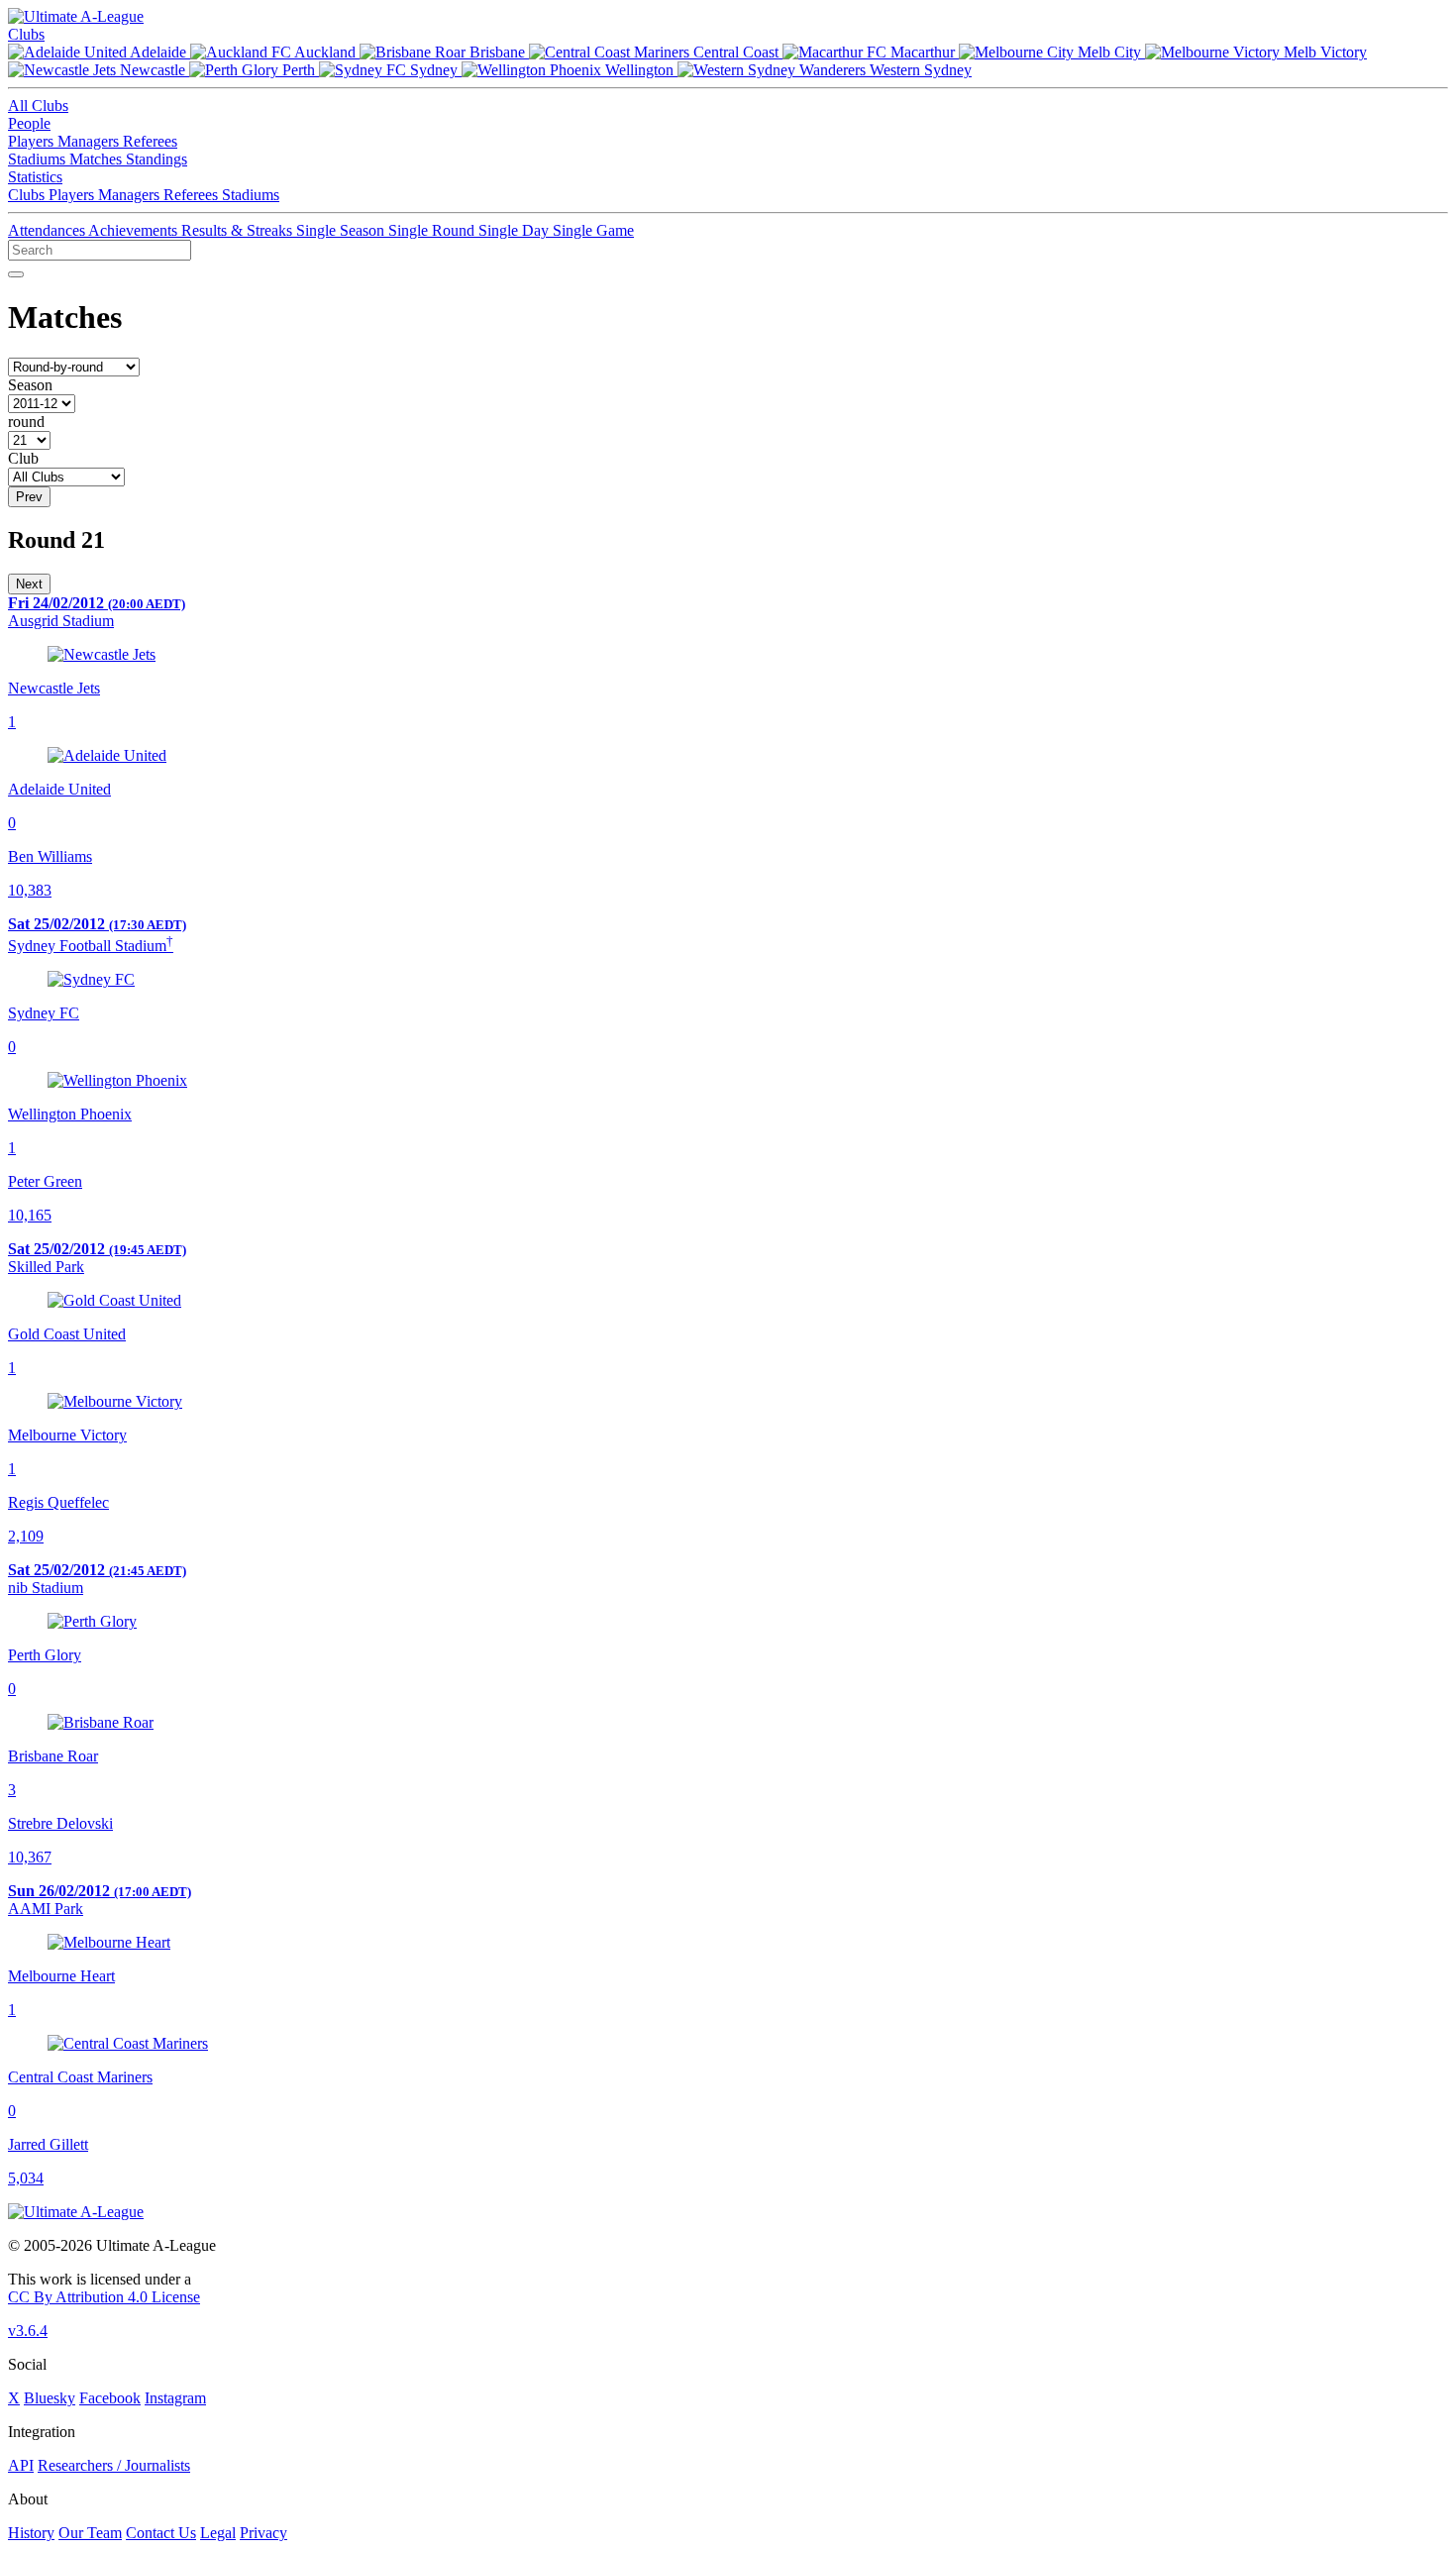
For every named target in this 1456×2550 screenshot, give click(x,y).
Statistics (35, 177)
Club (23, 458)
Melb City (1109, 52)
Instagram (175, 2398)
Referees (150, 141)
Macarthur (923, 52)
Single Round (433, 230)
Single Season (342, 230)
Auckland (325, 52)
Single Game (593, 230)
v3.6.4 (28, 2331)
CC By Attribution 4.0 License (104, 2297)
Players (33, 141)
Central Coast (736, 52)
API (21, 2465)
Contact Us (161, 2533)
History (31, 2533)
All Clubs (38, 106)
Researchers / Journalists (114, 2465)
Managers (90, 141)
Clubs (26, 34)
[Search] (16, 274)
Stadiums (39, 159)
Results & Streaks (239, 230)
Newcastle (153, 70)
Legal (218, 2533)
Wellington (639, 70)
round (26, 422)
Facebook (110, 2398)
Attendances (48, 230)
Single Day (516, 230)
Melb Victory (1323, 52)
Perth (299, 70)
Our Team (90, 2533)
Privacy (263, 2533)
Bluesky (50, 2398)
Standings (156, 159)
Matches (98, 159)
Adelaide (158, 52)
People (29, 123)
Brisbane (497, 52)
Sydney (434, 70)
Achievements (135, 230)
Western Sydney (919, 70)
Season (30, 385)
